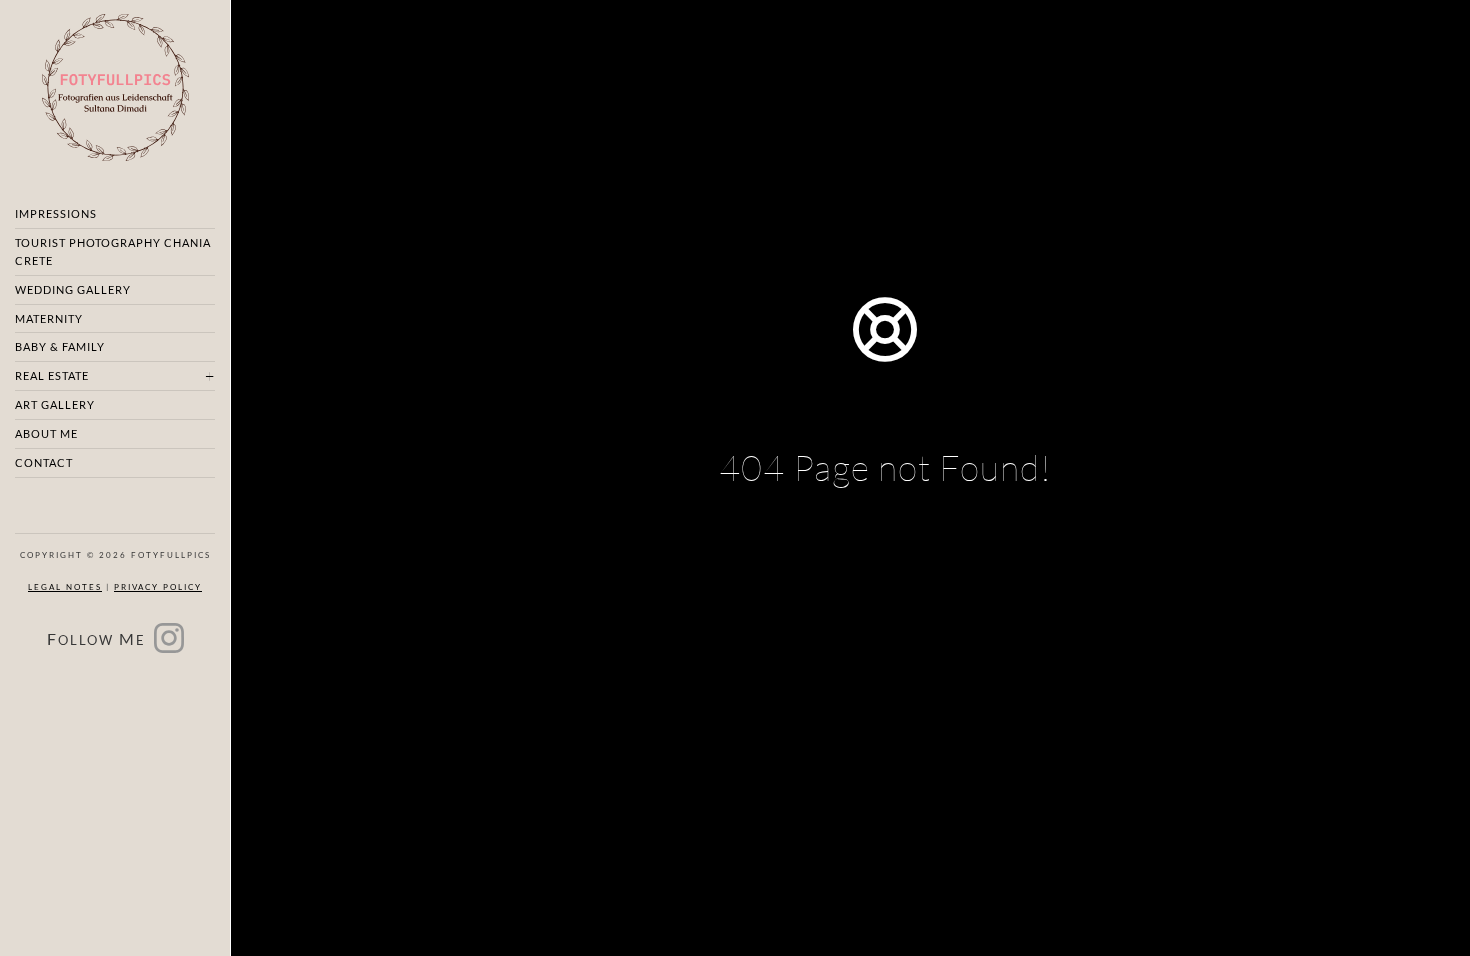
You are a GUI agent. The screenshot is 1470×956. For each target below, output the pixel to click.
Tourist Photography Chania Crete (113, 251)
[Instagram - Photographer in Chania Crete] (169, 644)
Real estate (52, 375)
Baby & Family (60, 346)
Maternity (49, 318)
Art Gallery (55, 404)
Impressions (56, 213)
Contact (44, 462)
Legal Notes (65, 587)
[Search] (983, 605)
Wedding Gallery (73, 289)
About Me (46, 433)
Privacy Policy (158, 587)
